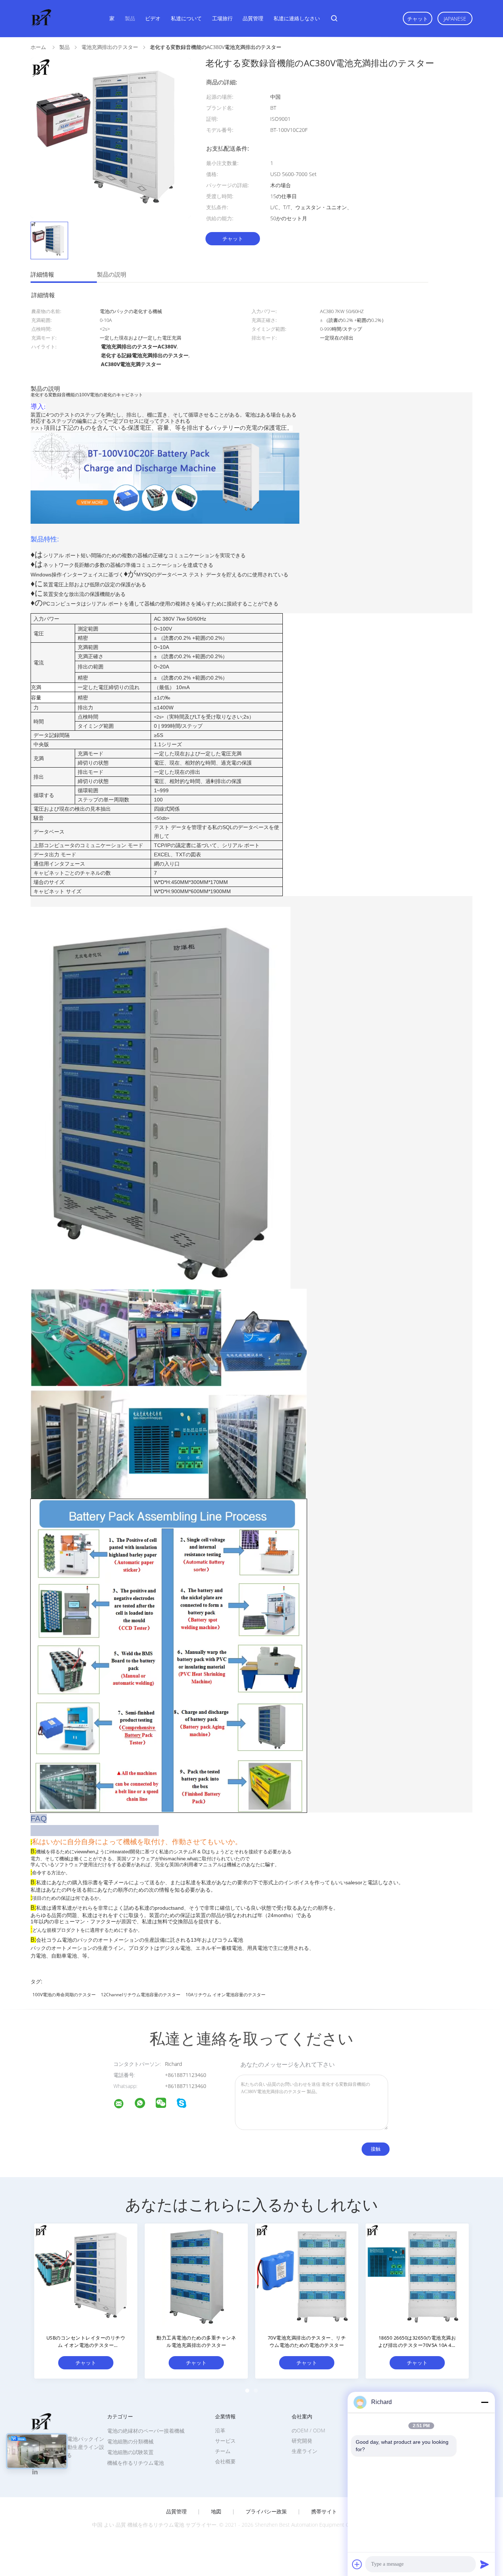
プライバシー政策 (266, 2512)
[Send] (485, 2564)
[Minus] (485, 2402)
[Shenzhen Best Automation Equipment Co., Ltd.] (123, 2105)
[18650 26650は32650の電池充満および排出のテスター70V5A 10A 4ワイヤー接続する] (417, 2275)
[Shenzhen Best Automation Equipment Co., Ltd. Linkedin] (35, 2472)
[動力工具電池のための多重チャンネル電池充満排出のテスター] (196, 2275)
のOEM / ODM (308, 2430)
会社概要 (225, 2461)
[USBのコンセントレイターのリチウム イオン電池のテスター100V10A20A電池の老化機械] (86, 2275)
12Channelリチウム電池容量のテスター (141, 1995)
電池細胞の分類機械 (130, 2441)
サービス (225, 2441)
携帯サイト (324, 2512)
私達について (186, 18)
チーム (223, 2451)
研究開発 (302, 2441)
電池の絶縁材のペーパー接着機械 (146, 2431)
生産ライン (305, 2451)
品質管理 (253, 18)
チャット (418, 19)
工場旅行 (222, 18)
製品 (130, 18)
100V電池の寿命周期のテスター (64, 1995)
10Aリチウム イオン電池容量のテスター (226, 1995)
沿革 (220, 2430)
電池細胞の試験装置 (130, 2452)
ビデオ (153, 18)
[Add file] (357, 2564)
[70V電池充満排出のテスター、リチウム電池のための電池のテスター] (307, 2275)
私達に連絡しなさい (297, 18)
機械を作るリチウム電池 (136, 2463)
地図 (216, 2512)
